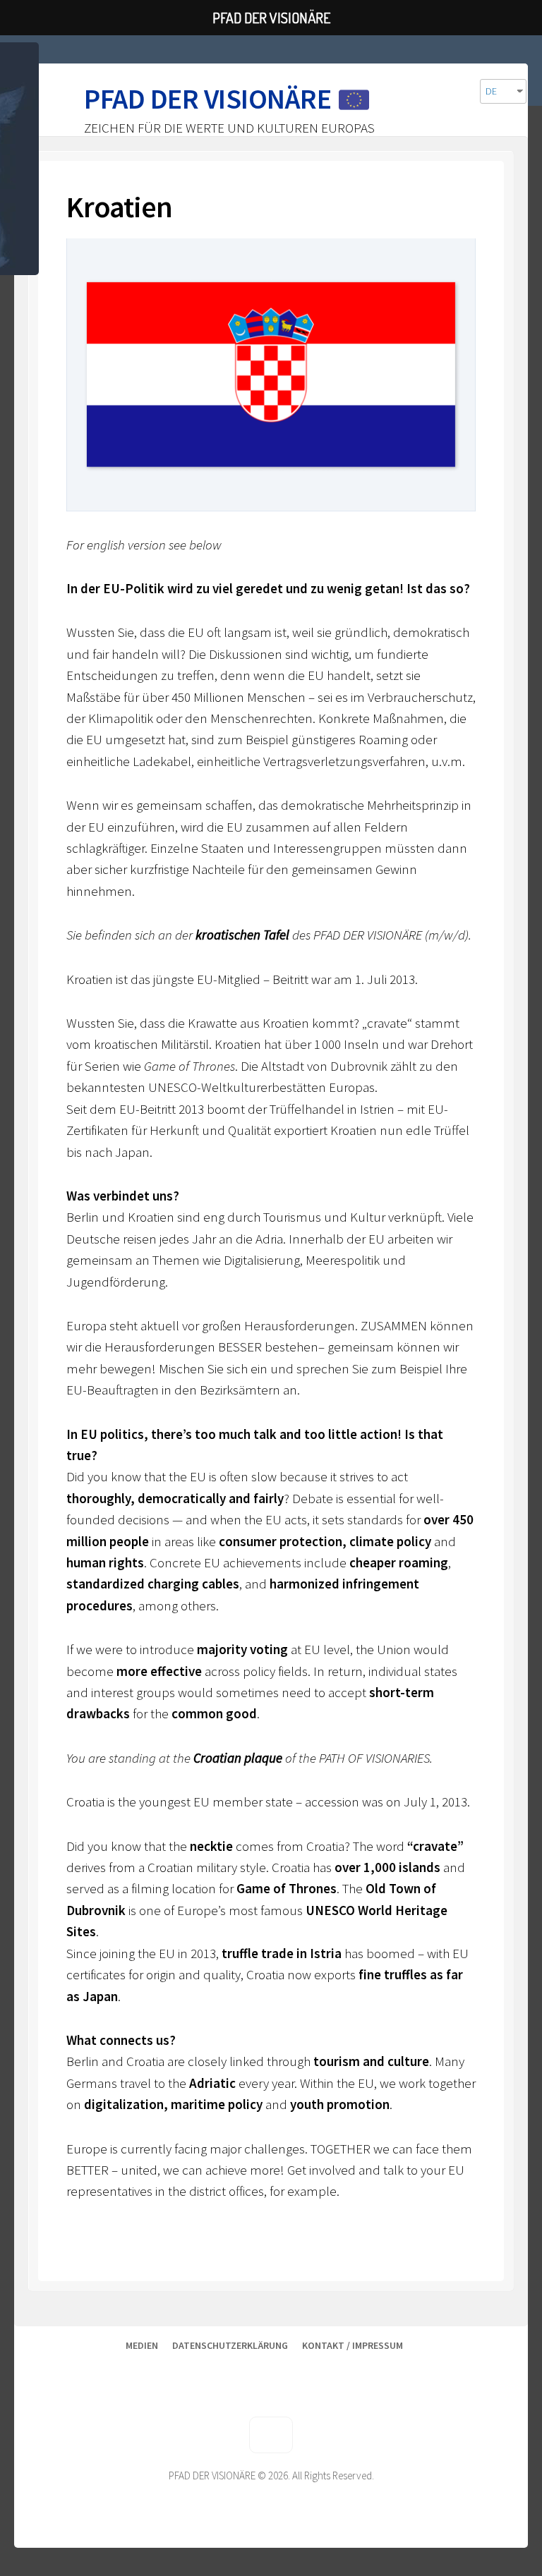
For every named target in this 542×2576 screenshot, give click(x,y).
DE (491, 91)
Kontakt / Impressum (353, 2345)
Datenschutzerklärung (230, 2345)
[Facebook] (436, 2371)
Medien (142, 2345)
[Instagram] (478, 2371)
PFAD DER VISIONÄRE (207, 99)
